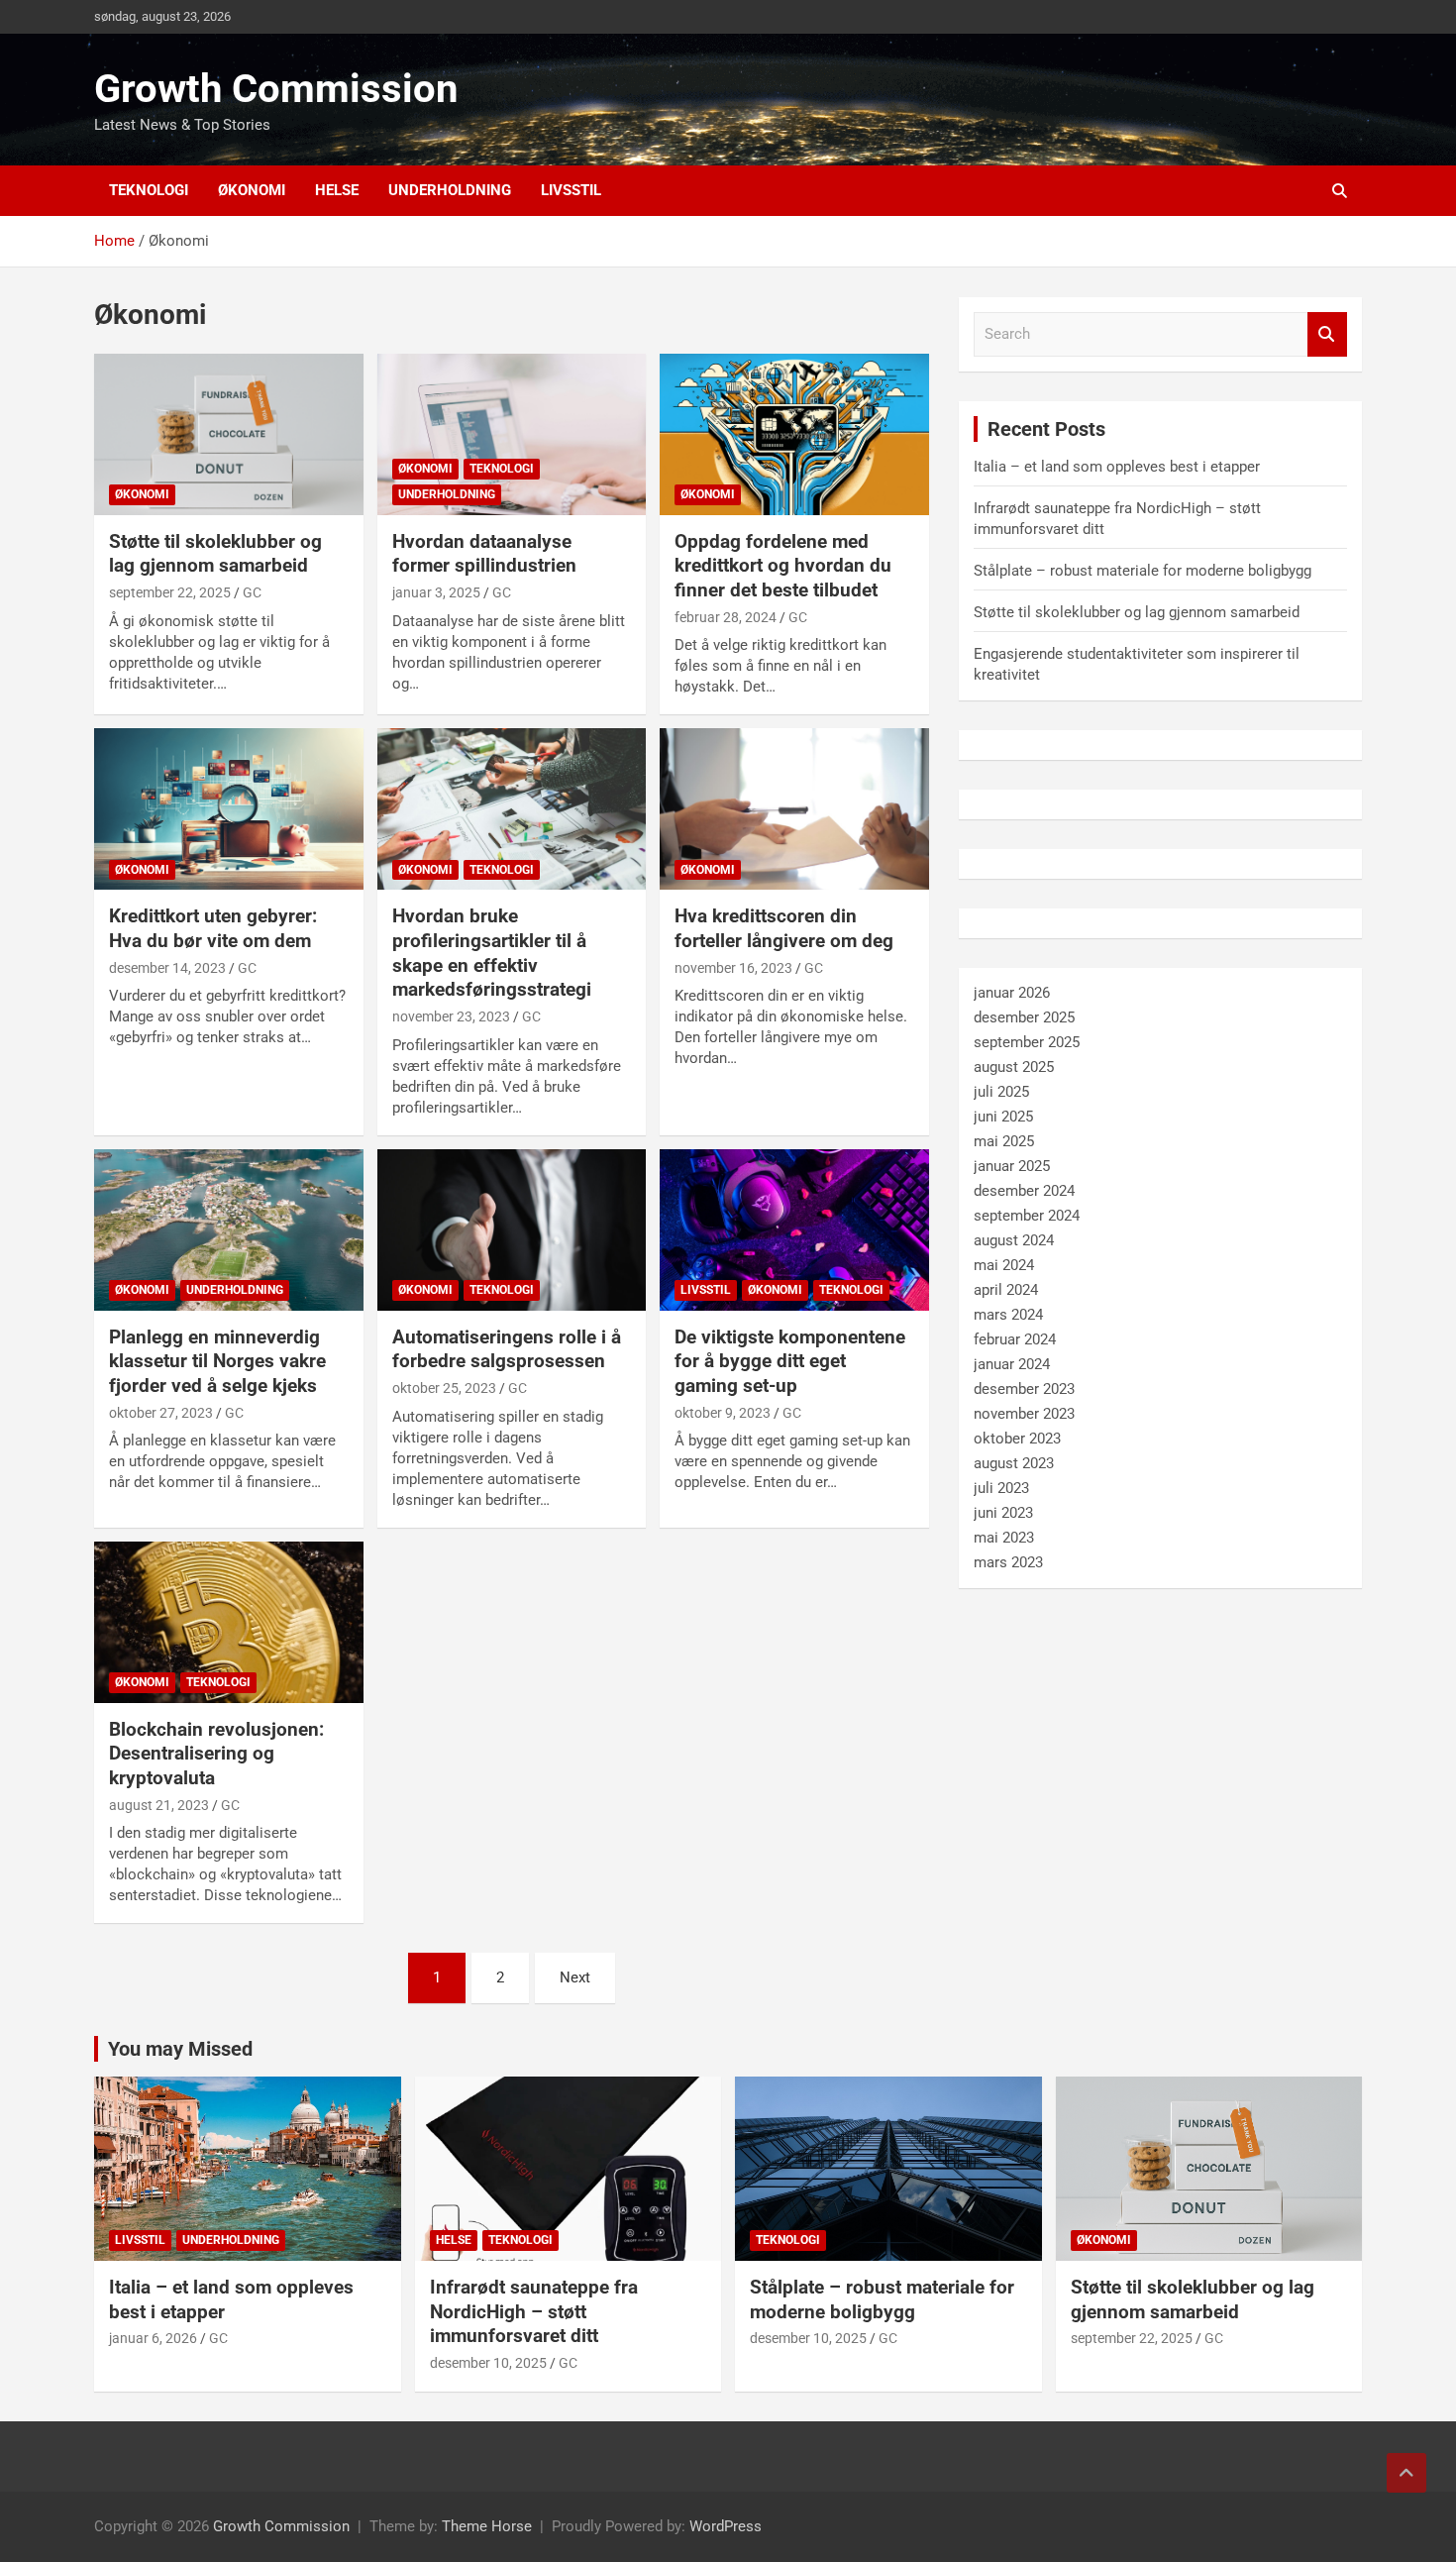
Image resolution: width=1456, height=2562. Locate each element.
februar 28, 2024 (726, 617)
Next (575, 1977)
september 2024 (1027, 1216)
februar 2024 (1015, 1339)
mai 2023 (1004, 1538)
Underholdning (450, 190)
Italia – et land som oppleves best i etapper (1117, 467)
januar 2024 (1012, 1364)
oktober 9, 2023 (723, 1413)
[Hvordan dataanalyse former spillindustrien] (512, 434)
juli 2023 (1001, 1488)
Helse (337, 190)
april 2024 (1006, 1290)
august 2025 (1014, 1067)
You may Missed (180, 2049)
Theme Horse (487, 2526)
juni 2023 (1003, 1513)
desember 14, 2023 (167, 968)
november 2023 (1024, 1414)
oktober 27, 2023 (161, 1413)
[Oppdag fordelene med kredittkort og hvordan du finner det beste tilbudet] (795, 434)
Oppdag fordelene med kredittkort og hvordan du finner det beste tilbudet (783, 566)
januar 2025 (1012, 1166)
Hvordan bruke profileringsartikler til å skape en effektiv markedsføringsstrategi (492, 953)
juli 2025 (1001, 1092)
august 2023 (1014, 1463)
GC (252, 592)
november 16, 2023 (733, 968)
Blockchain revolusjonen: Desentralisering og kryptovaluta (216, 1754)
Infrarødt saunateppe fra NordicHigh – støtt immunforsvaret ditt (534, 2311)
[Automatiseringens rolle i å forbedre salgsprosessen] (512, 1229)
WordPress (726, 2526)
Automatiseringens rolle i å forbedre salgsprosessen (507, 1349)
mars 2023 (1008, 1562)
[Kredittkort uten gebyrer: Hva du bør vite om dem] (228, 809)
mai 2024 (1004, 1265)
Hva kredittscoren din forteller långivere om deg (784, 928)
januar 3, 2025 (436, 592)
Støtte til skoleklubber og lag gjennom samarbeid (215, 554)
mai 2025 (1004, 1141)
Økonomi (252, 190)
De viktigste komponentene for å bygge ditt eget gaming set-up (790, 1361)
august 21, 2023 (159, 1805)
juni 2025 (1003, 1117)
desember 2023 (1024, 1389)
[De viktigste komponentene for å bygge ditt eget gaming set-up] (795, 1229)
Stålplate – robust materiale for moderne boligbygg (1143, 571)
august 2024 (1014, 1240)
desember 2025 (1024, 1017)
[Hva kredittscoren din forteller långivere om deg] (795, 809)
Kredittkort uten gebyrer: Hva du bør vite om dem (213, 928)
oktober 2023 (1017, 1439)
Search (1327, 334)
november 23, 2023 (451, 1016)
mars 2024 (1008, 1315)
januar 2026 (1012, 993)
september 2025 (1027, 1042)
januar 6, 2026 (153, 2338)
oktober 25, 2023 (444, 1388)
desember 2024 (1024, 1191)
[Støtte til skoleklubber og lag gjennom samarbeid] (228, 434)
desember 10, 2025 (488, 2363)
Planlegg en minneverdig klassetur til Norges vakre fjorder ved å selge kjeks (217, 1361)
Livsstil (571, 190)
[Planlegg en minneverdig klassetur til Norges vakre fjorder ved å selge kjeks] (228, 1229)
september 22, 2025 (170, 592)
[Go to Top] (1406, 2473)
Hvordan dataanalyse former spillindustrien (484, 554)
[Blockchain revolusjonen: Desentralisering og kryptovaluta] (228, 1622)
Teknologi (149, 190)
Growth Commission (276, 89)
